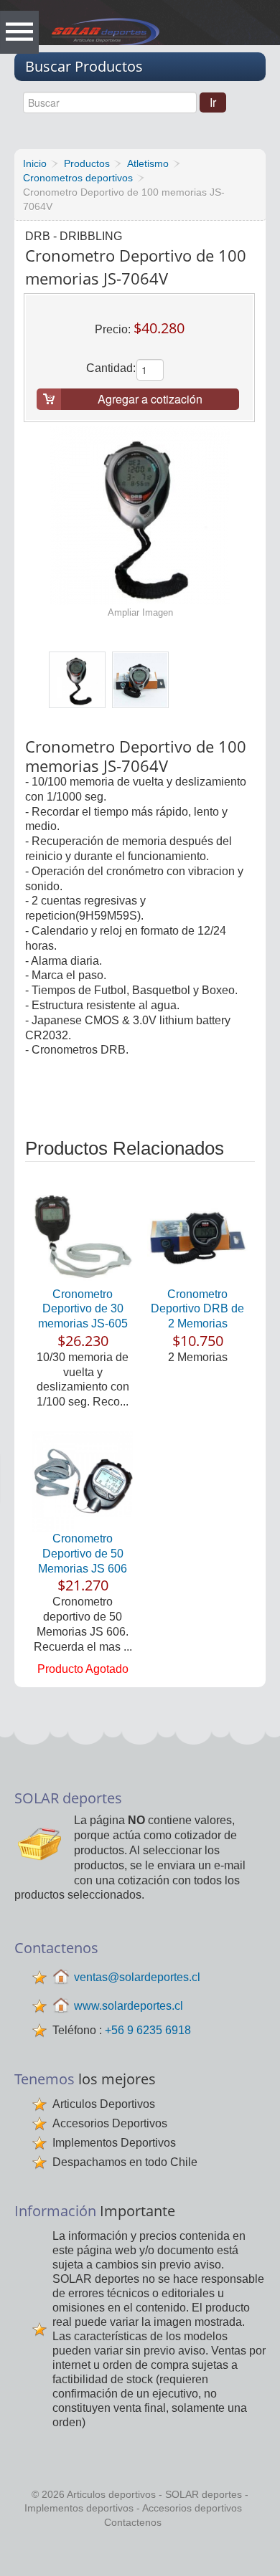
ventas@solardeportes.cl (137, 1977)
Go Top (144, 2554)
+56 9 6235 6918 (148, 2030)
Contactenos (133, 2522)
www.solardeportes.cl (129, 2006)
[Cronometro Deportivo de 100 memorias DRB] (140, 680)
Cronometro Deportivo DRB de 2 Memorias (197, 1309)
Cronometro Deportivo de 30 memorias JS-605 (83, 1309)
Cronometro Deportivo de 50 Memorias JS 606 (83, 1554)
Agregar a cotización (150, 399)
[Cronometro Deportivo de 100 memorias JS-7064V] (77, 680)
